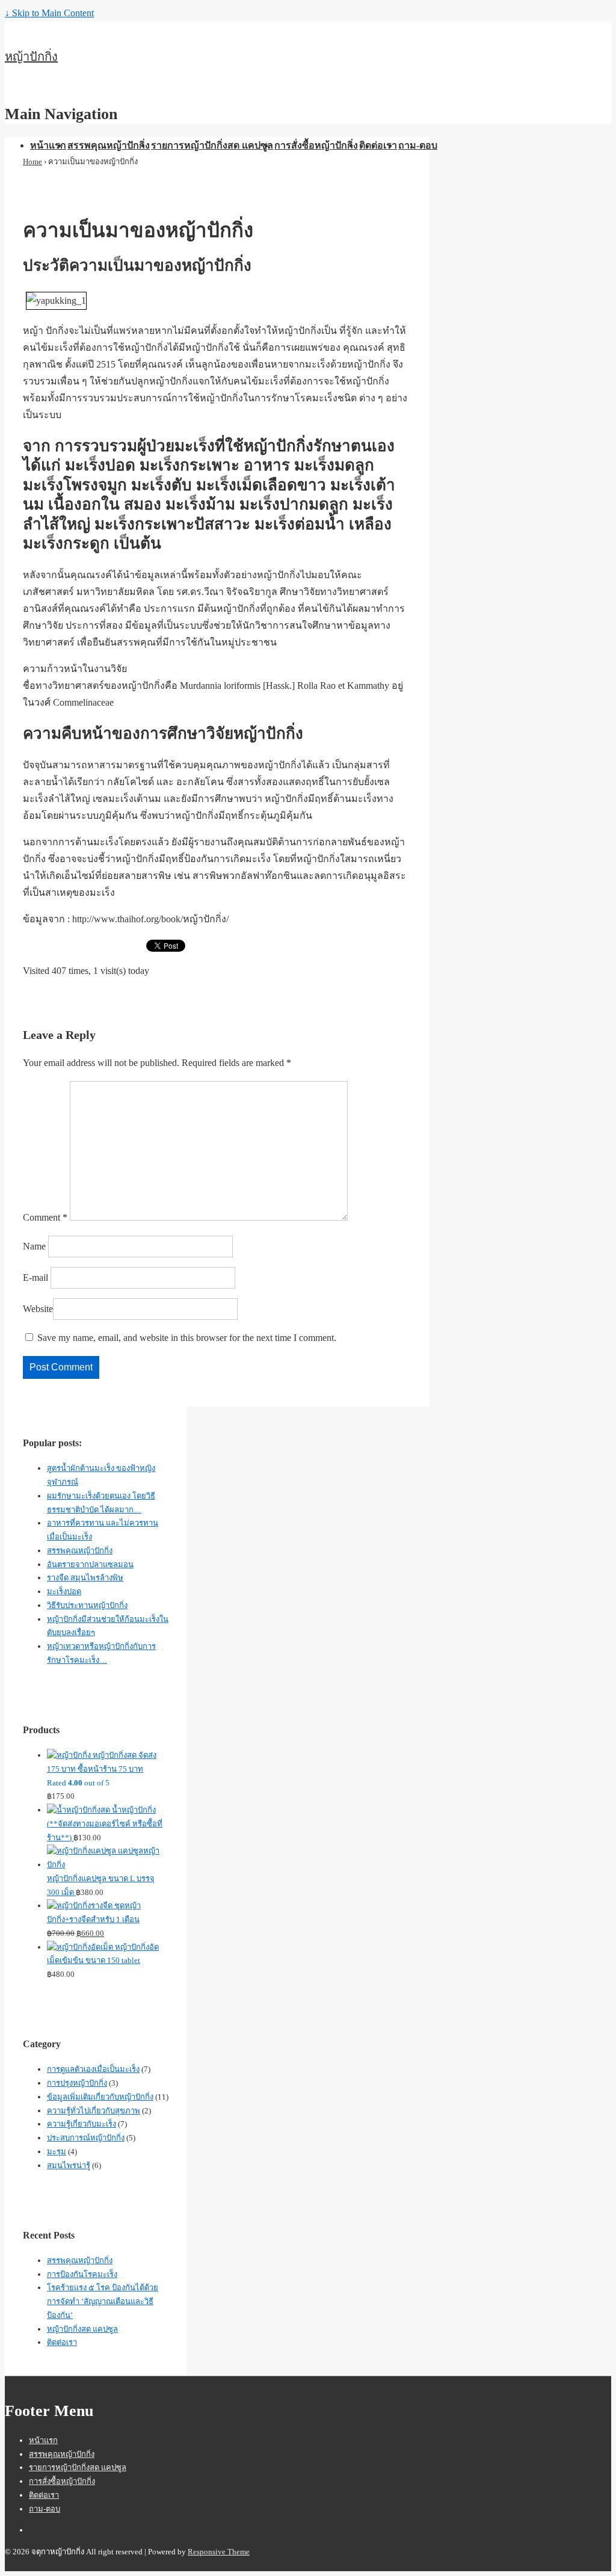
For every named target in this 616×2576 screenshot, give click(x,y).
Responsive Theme (219, 2552)
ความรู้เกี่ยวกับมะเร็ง (82, 2124)
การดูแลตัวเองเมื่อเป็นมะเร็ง (93, 2069)
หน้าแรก (48, 145)
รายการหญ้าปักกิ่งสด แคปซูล (212, 145)
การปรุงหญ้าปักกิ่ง (77, 2083)
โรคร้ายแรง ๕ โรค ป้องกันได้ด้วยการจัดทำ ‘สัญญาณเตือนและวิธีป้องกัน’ (103, 2301)
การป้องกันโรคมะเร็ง (82, 2274)
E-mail (35, 1277)
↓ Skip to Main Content (49, 13)
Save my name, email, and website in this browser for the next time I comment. (187, 1338)
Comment (45, 1217)
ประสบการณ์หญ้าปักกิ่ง (86, 2138)
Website (38, 1309)
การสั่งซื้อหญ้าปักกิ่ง (316, 145)
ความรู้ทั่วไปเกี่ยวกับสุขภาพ (94, 2111)
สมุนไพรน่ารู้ (69, 2165)
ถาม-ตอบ (418, 145)
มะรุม (57, 2152)
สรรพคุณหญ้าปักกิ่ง (109, 145)
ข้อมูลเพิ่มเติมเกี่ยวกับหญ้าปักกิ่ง (100, 2097)
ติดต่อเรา (378, 145)
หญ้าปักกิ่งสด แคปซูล (82, 2329)
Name (34, 1246)
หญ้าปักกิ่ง (31, 57)
